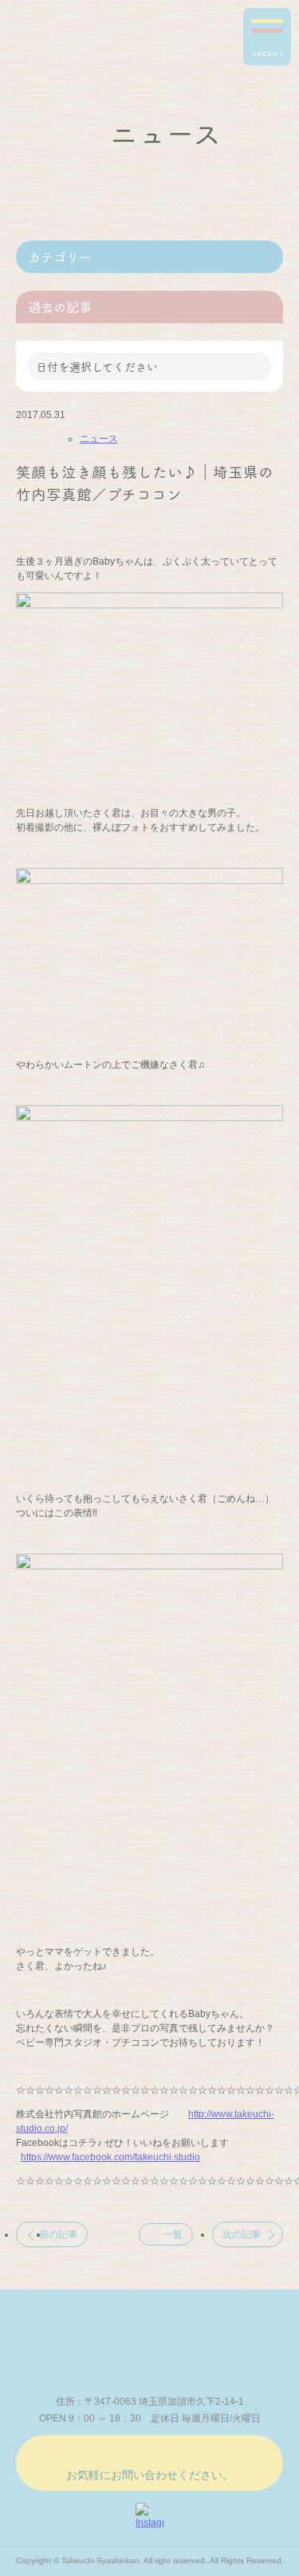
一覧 (173, 2234)
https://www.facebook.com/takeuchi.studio (110, 2157)
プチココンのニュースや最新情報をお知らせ (88, 45)
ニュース (99, 439)
